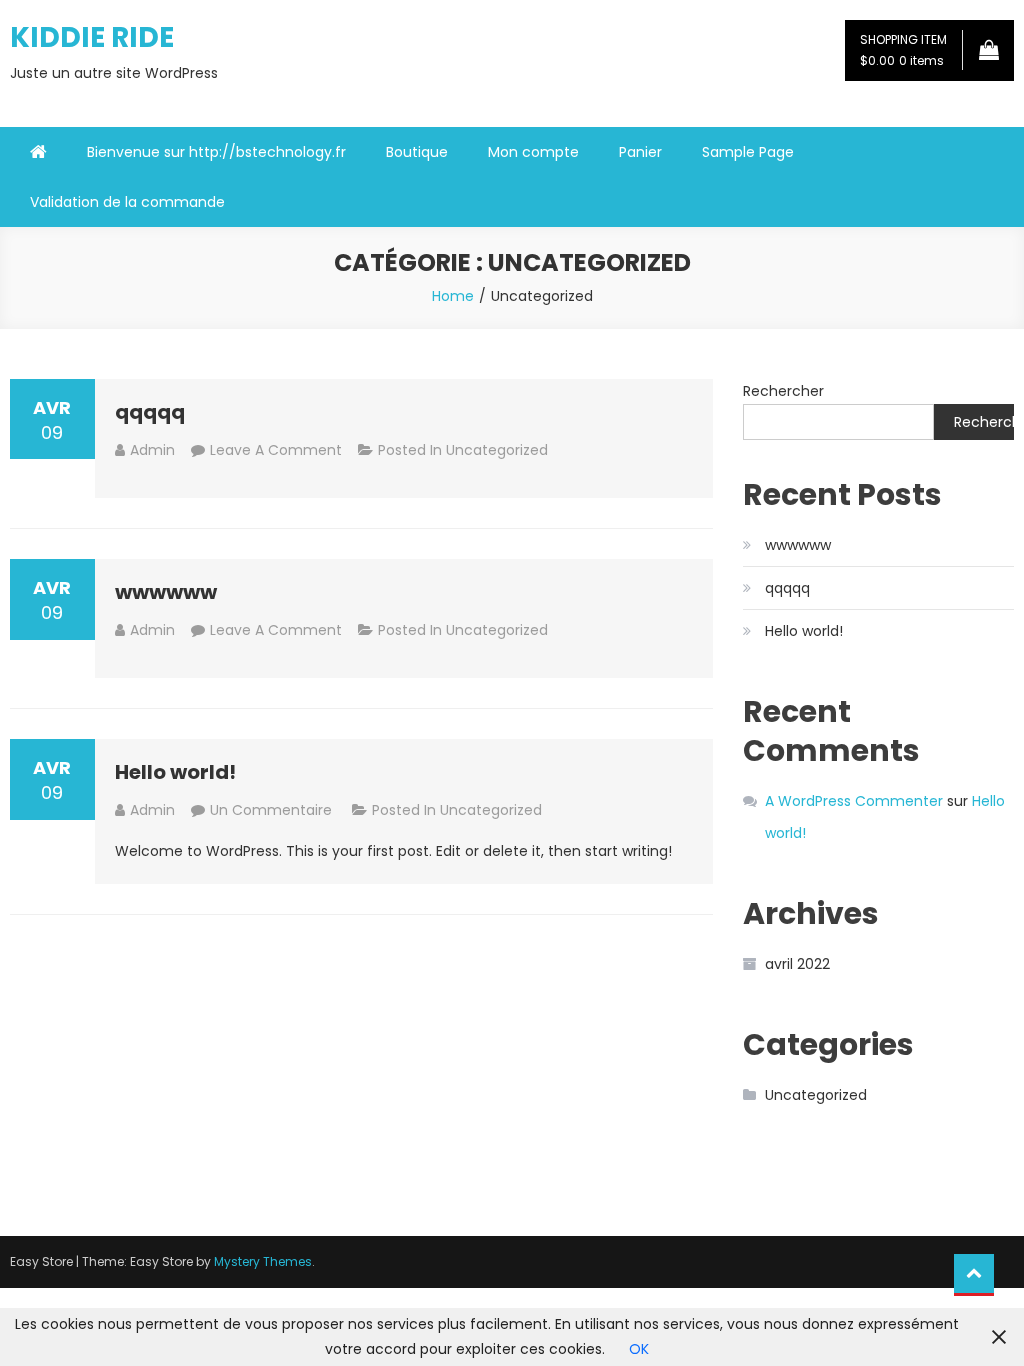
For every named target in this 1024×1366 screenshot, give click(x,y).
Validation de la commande (127, 202)
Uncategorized (497, 450)
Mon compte (533, 152)
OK (639, 1349)
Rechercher (783, 391)
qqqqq (150, 412)
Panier (640, 152)
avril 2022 (797, 964)
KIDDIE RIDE (92, 37)
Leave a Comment (276, 450)
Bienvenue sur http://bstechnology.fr (216, 152)
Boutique (417, 152)
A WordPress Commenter (854, 801)
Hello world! (175, 772)
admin (152, 450)
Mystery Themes (263, 1261)
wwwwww (166, 592)
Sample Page (748, 152)
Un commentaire (273, 810)
